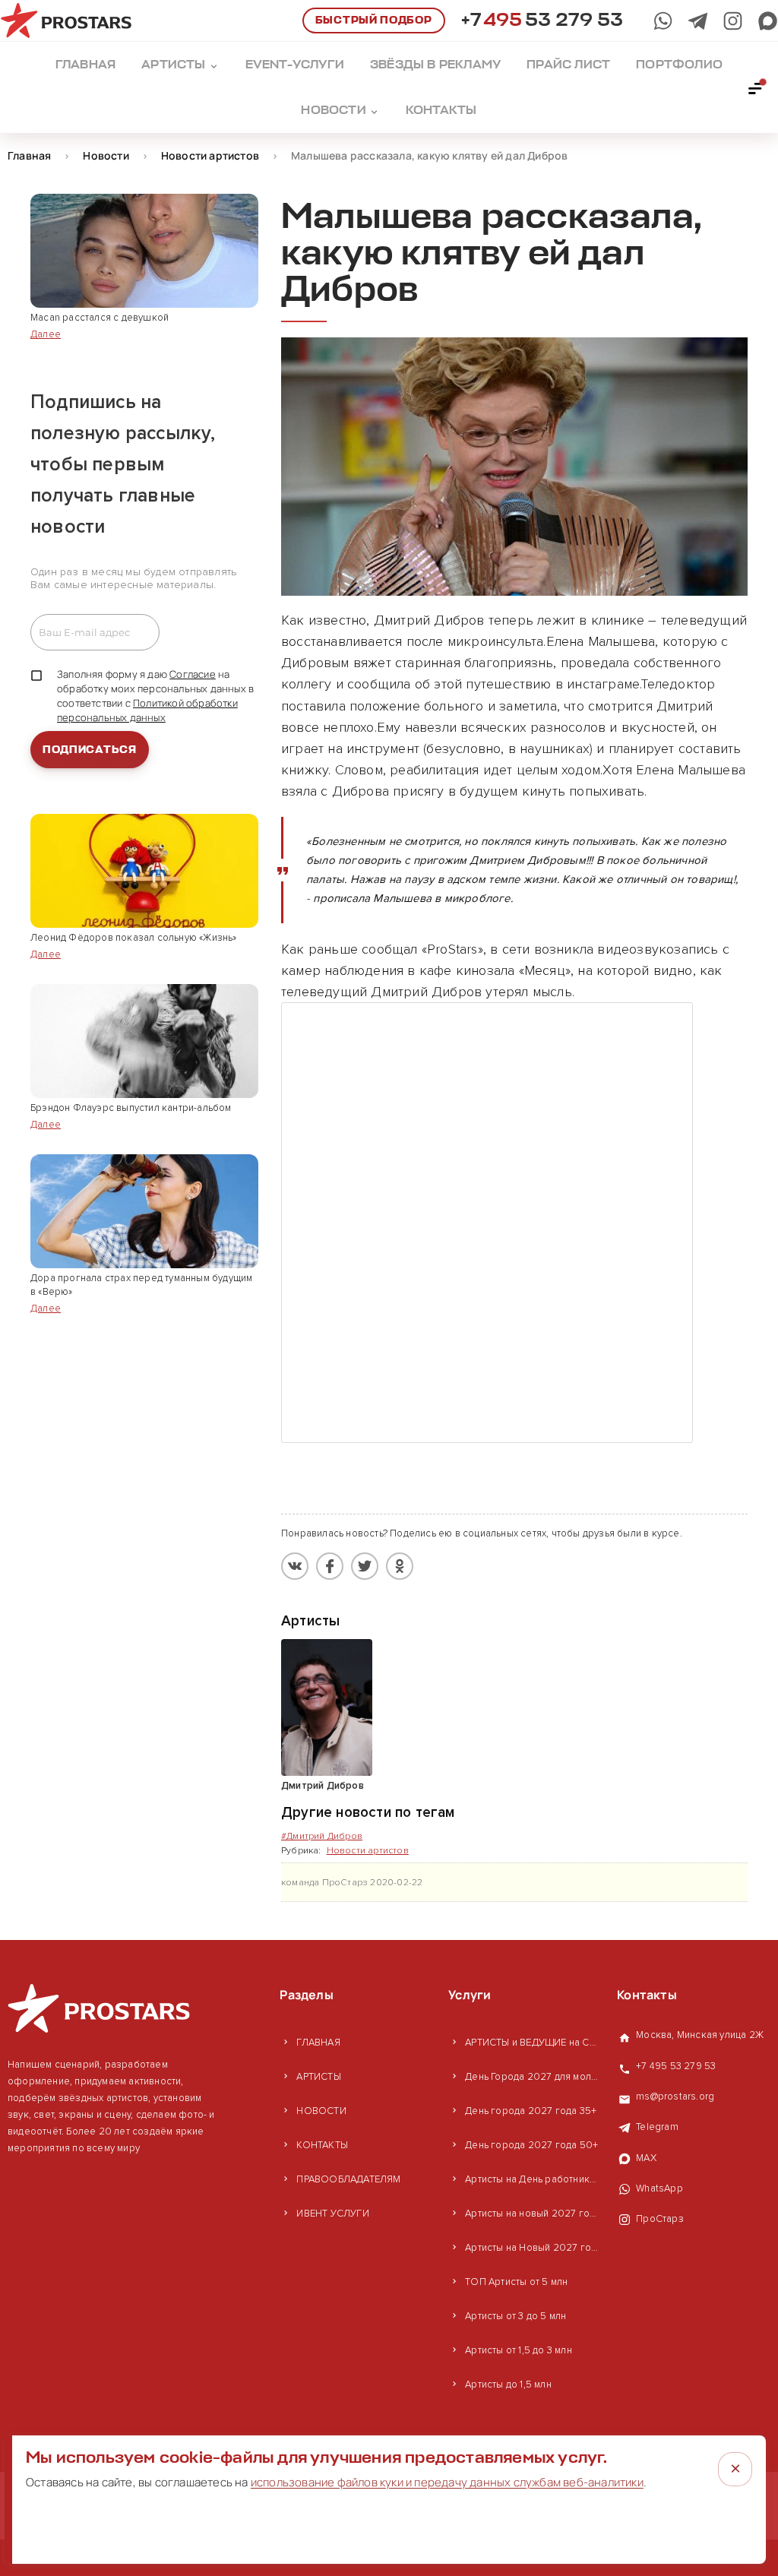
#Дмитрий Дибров (322, 1836)
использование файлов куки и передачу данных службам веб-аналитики (447, 2482)
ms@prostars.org (675, 2097)
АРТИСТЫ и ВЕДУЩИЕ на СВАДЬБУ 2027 (533, 2043)
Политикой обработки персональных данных (147, 710)
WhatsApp (659, 2188)
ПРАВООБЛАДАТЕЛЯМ (348, 2179)
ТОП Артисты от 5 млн (516, 2282)
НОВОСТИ (321, 2111)
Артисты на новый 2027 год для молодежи (533, 2214)
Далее (46, 334)
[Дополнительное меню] (756, 87)
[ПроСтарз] (733, 21)
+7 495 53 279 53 (676, 2066)
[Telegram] (698, 21)
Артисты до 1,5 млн (508, 2385)
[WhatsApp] (663, 21)
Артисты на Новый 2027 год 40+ (533, 2248)
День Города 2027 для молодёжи (533, 2077)
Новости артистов (368, 1851)
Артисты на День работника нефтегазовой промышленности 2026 (533, 2179)
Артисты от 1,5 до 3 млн (519, 2350)
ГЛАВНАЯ (318, 2043)
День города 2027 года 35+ (531, 2111)
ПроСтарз (660, 2219)
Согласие (193, 674)
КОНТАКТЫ (322, 2145)
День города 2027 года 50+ (531, 2145)
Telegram (657, 2127)
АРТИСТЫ (318, 2077)
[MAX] (768, 21)
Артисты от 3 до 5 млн (516, 2316)
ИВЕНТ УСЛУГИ (332, 2214)
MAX (646, 2158)
